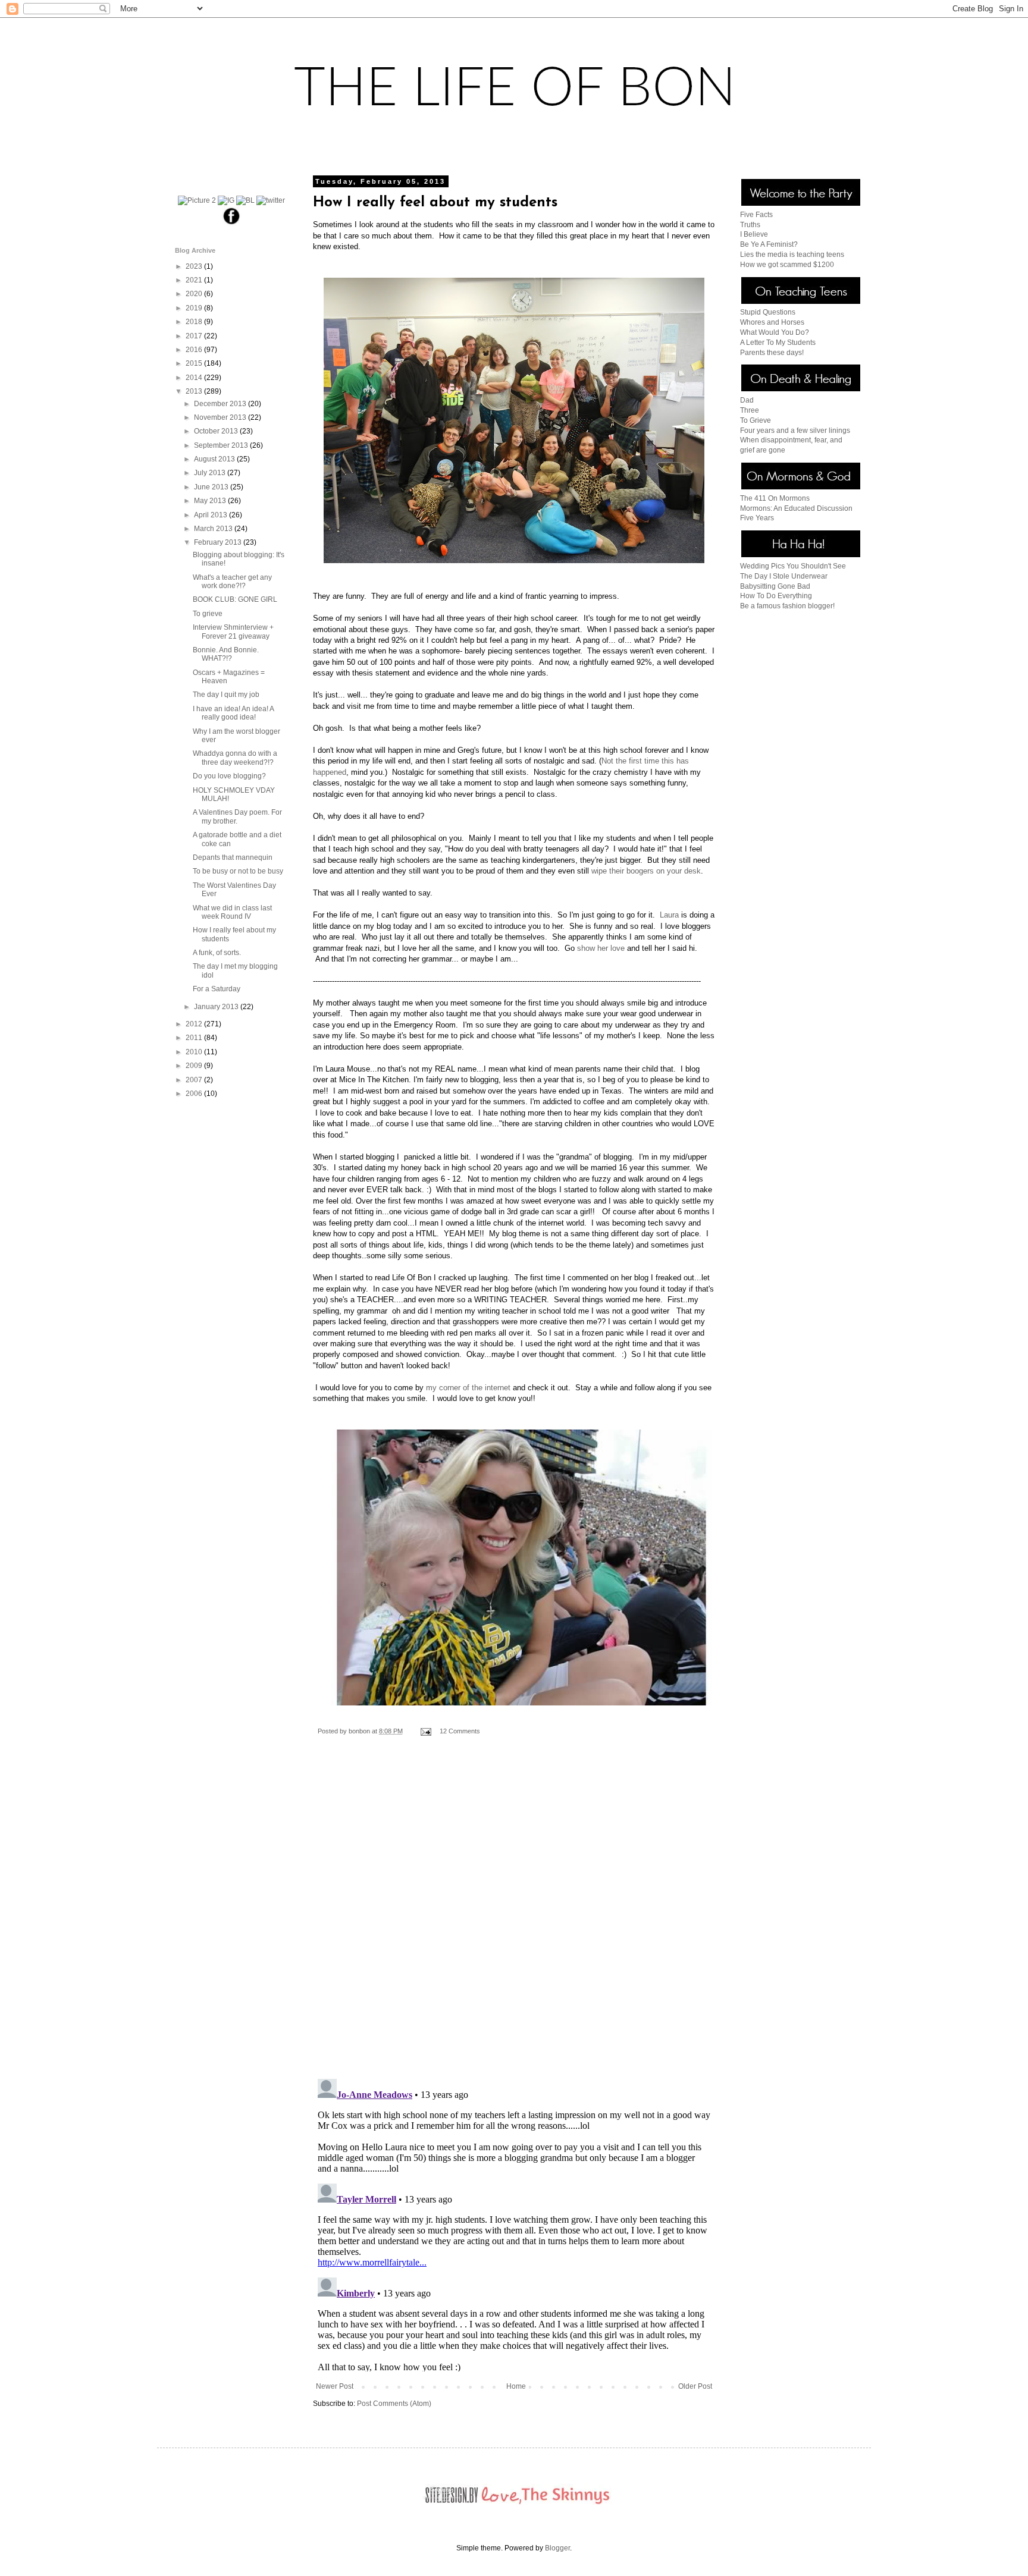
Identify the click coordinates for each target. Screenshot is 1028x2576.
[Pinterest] (197, 200)
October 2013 (217, 431)
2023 (195, 266)
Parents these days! (772, 353)
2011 (195, 1038)
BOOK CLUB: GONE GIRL (235, 599)
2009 (195, 1066)
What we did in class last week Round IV (232, 912)
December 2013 (221, 404)
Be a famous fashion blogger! (787, 606)
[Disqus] (514, 1916)
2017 (195, 336)
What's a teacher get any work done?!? (232, 582)
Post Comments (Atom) (394, 2404)
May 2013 (211, 501)
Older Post (695, 2386)
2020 (195, 294)
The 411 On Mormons (775, 498)
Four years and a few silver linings (795, 431)
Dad (747, 400)
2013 (195, 391)
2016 (195, 350)
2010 (195, 1052)
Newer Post (335, 2386)
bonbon (360, 1731)
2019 (195, 308)
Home (516, 2386)
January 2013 (217, 1007)
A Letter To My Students (778, 343)
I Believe (754, 234)
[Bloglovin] (245, 200)
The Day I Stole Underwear (784, 576)
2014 (195, 378)
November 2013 (221, 417)
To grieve (208, 614)
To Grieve (756, 420)
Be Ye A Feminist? (769, 244)
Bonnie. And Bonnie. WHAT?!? (226, 654)
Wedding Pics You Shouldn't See (793, 566)
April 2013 (211, 515)
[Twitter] (271, 200)
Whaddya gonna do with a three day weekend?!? (235, 758)
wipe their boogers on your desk (646, 871)
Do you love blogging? (229, 776)
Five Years (757, 518)
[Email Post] (425, 1731)
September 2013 (222, 445)
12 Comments (460, 1731)
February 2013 (219, 542)
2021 (195, 280)
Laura (669, 915)
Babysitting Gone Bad (775, 586)
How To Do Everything (776, 596)
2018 (195, 322)
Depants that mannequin (233, 857)
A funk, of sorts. (217, 953)
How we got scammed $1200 (787, 265)
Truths (750, 225)
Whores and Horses (772, 322)
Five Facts (756, 215)
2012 (195, 1024)
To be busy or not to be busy (238, 871)
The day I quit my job (226, 695)
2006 (195, 1094)
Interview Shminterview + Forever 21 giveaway (233, 632)
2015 (195, 363)
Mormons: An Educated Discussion (796, 508)
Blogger (557, 2548)
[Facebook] (232, 224)
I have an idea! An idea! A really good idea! (233, 713)
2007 (195, 1080)
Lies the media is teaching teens (792, 255)
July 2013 (211, 473)
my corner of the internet (468, 1388)
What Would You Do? (775, 332)
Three (750, 410)
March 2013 (214, 529)
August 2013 (215, 459)
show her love (601, 948)
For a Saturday (217, 989)
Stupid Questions (768, 312)
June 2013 (212, 487)
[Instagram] (226, 200)
